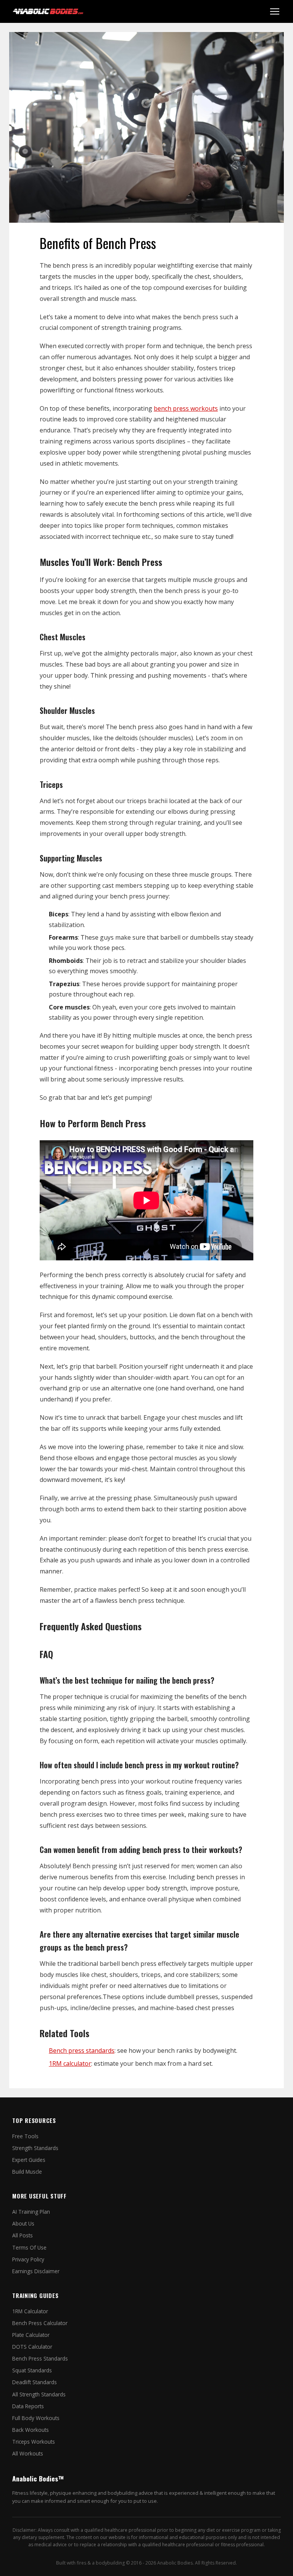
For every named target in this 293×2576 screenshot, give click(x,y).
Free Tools (25, 2136)
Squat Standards (32, 2370)
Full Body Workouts (36, 2418)
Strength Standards (35, 2148)
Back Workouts (31, 2430)
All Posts (23, 2235)
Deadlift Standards (35, 2382)
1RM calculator (70, 2063)
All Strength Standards (39, 2394)
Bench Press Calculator (40, 2323)
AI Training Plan (31, 2212)
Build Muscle (27, 2172)
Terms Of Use (29, 2247)
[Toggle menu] (275, 11)
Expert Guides (29, 2160)
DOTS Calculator (32, 2347)
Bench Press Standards (40, 2358)
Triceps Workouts (34, 2442)
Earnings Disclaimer (36, 2271)
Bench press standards (82, 2051)
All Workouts (28, 2453)
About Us (23, 2223)
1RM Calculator (30, 2311)
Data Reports (28, 2406)
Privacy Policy (28, 2259)
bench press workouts (186, 408)
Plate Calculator (31, 2335)
